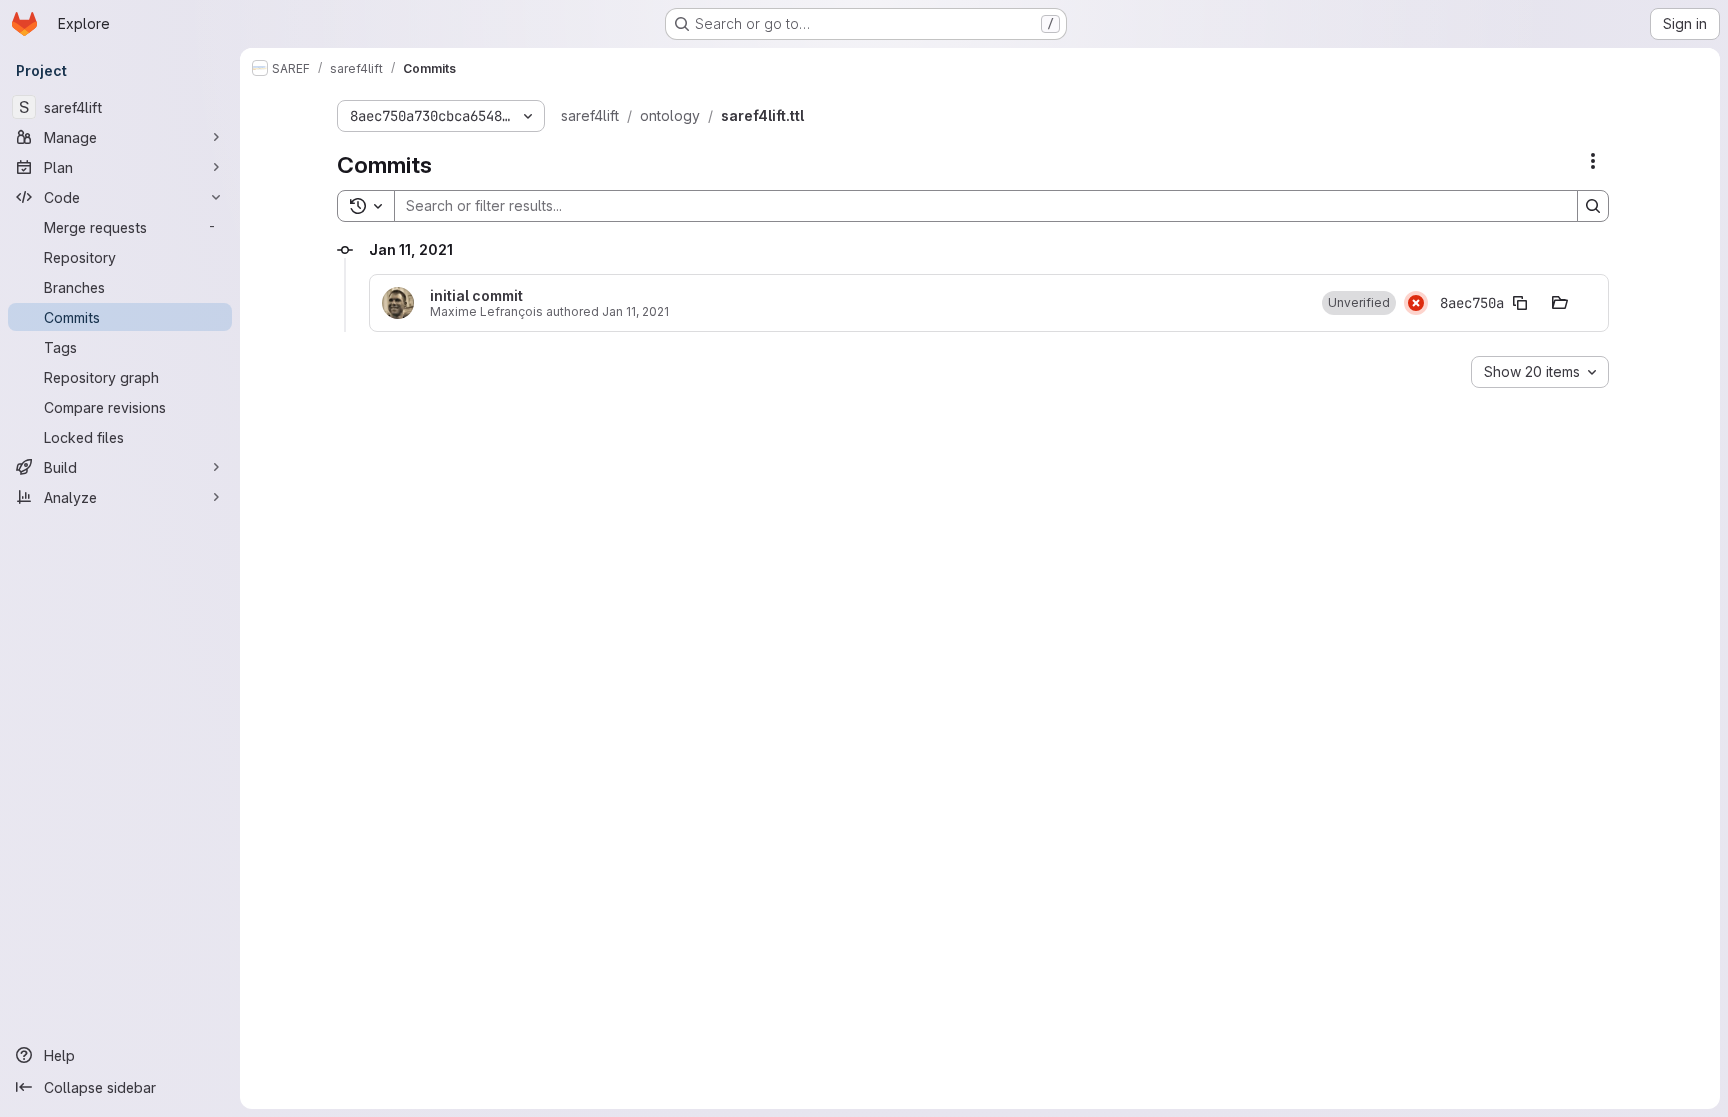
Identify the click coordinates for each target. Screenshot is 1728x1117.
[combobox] (1540, 372)
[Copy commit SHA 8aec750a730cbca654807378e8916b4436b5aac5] (1520, 303)
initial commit (476, 296)
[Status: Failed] (1416, 303)
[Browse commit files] (1560, 303)
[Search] (1593, 206)
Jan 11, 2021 (635, 311)
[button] (1359, 303)
